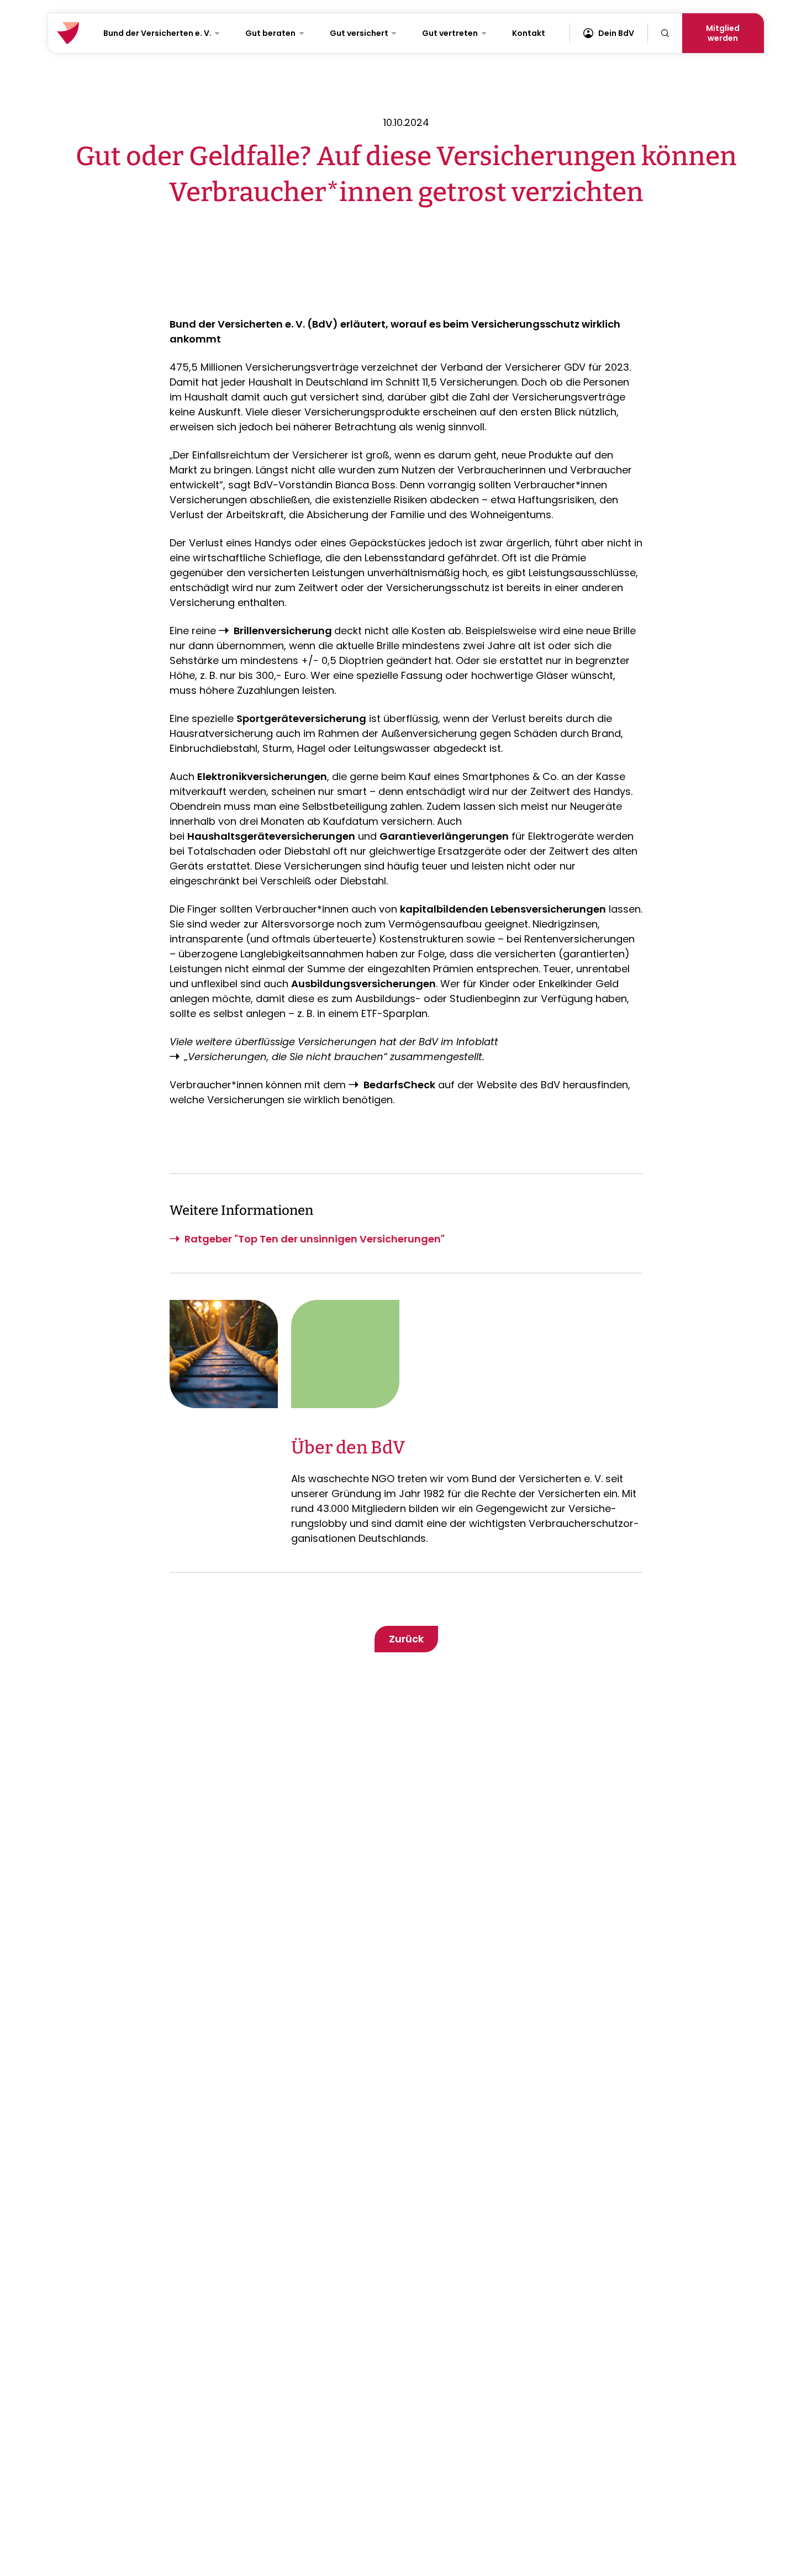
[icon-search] (665, 33)
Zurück (406, 1639)
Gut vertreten (450, 33)
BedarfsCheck (399, 1085)
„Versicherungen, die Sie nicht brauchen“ (286, 1057)
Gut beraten (270, 33)
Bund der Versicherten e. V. (157, 33)
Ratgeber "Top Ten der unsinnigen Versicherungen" (315, 1239)
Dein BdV (616, 33)
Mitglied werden (723, 33)
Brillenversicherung (284, 631)
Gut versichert (359, 33)
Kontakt (529, 33)
